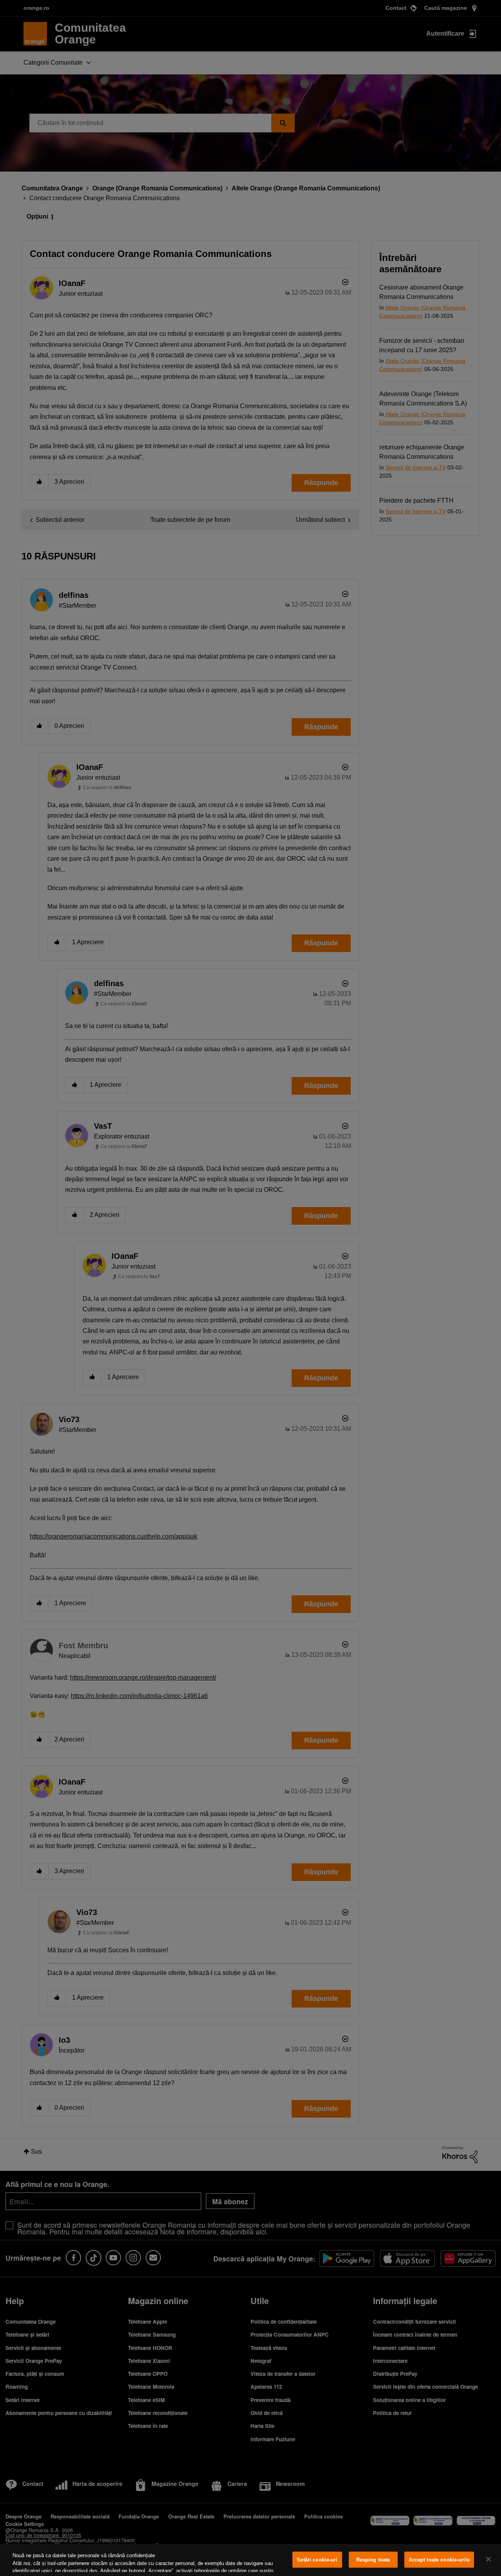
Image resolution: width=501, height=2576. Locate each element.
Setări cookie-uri (317, 2560)
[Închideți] (488, 2559)
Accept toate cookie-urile (439, 2560)
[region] (250, 2560)
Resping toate (373, 2560)
